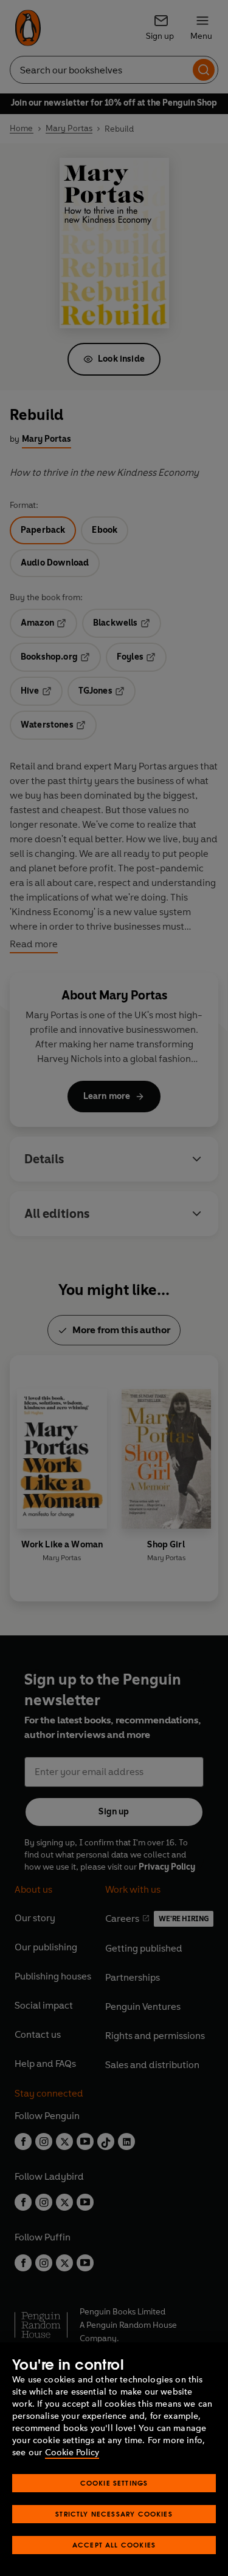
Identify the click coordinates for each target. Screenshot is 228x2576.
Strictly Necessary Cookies (114, 2514)
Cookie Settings (114, 2483)
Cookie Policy (72, 2453)
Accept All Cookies (114, 2545)
